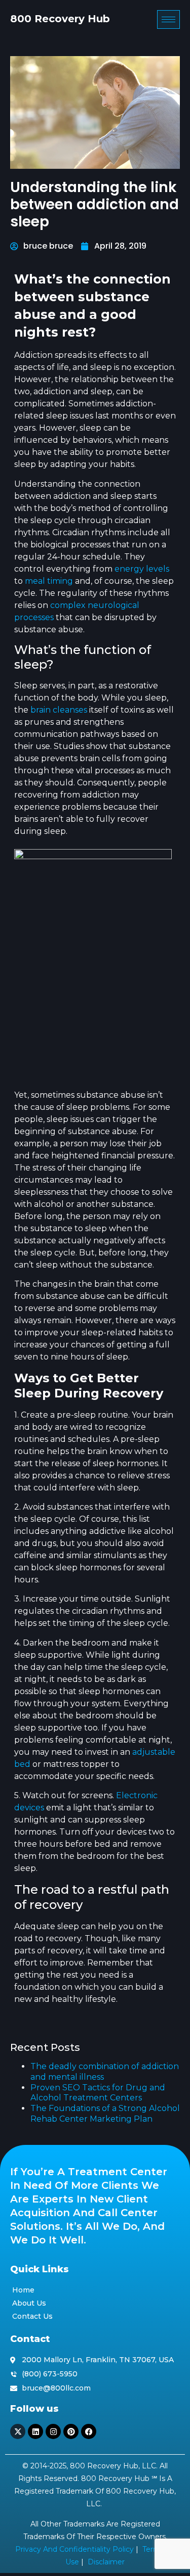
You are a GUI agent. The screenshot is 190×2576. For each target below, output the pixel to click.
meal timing (49, 581)
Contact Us (32, 2316)
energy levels (142, 569)
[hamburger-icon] (168, 19)
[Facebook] (89, 2431)
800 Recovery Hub (60, 19)
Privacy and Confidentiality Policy (74, 2549)
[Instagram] (53, 2431)
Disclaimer (106, 2562)
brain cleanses (59, 710)
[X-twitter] (18, 2431)
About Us (29, 2303)
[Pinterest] (71, 2431)
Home (23, 2290)
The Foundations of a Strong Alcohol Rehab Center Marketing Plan (105, 2114)
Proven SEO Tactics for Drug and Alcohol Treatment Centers (98, 2093)
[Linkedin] (35, 2431)
